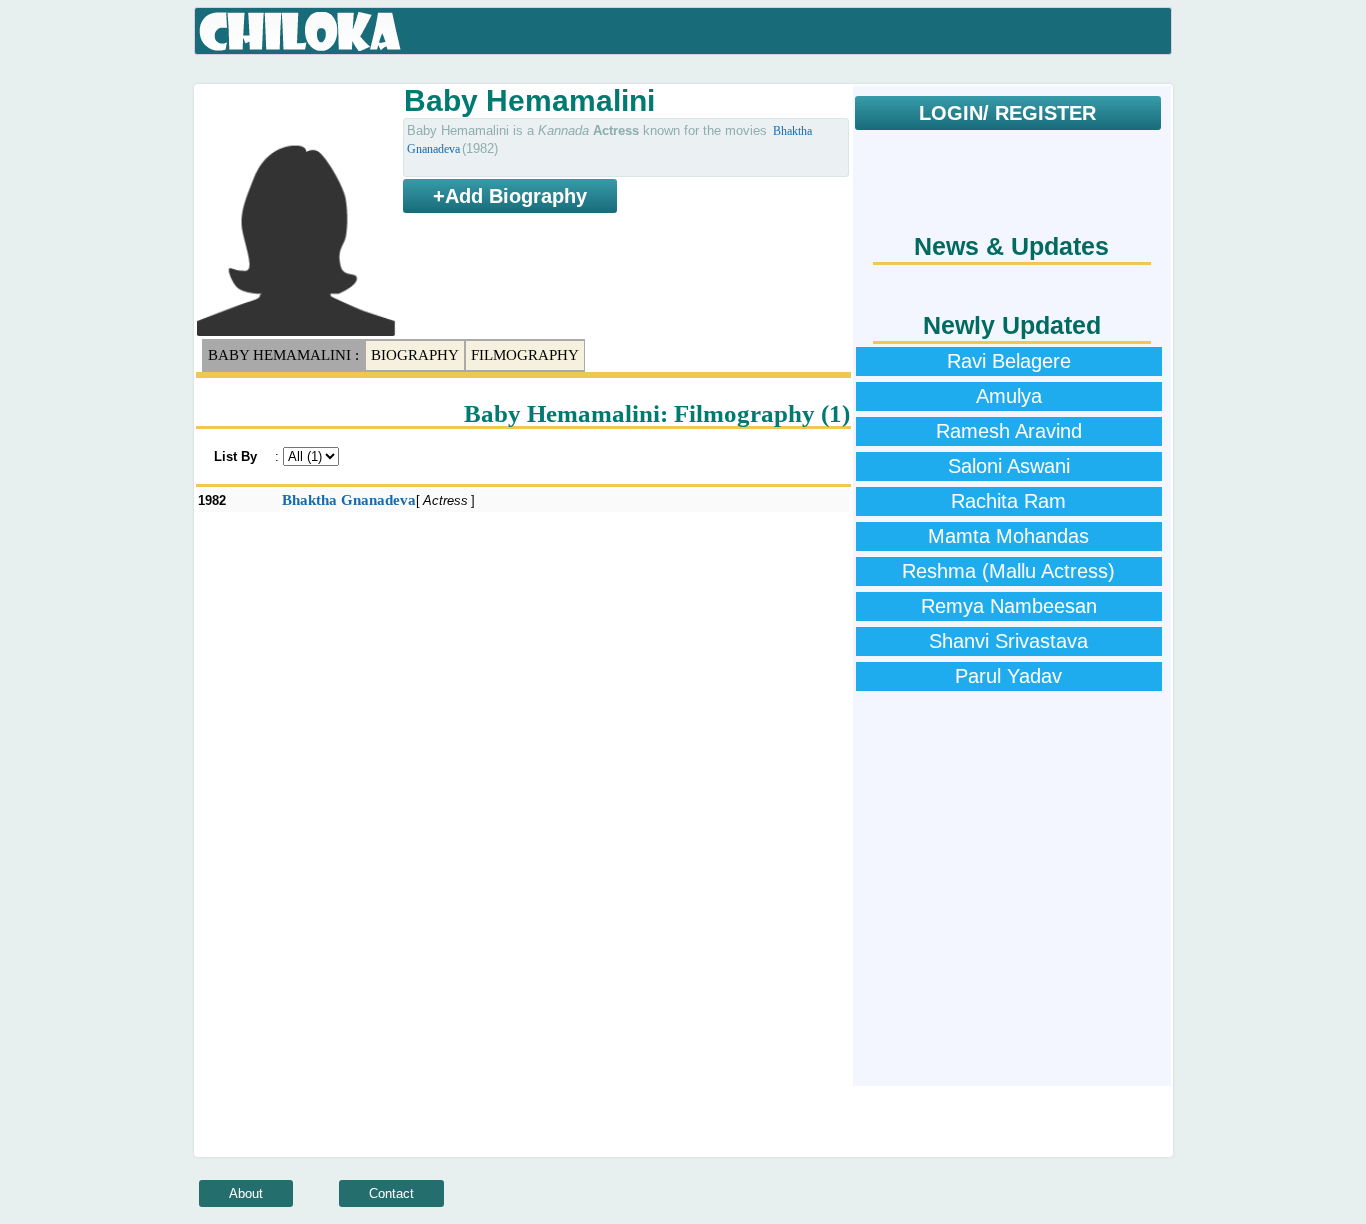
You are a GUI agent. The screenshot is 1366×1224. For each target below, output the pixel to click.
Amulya (1009, 396)
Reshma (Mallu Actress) (1008, 571)
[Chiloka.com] (300, 32)
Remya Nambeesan (1009, 606)
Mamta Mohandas (1008, 536)
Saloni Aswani (1009, 466)
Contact (391, 1193)
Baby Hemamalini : (283, 355)
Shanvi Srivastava (1008, 641)
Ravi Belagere (1009, 361)
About (246, 1193)
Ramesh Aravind (1009, 431)
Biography (415, 355)
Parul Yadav (1008, 676)
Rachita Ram (1008, 501)
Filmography (525, 355)
